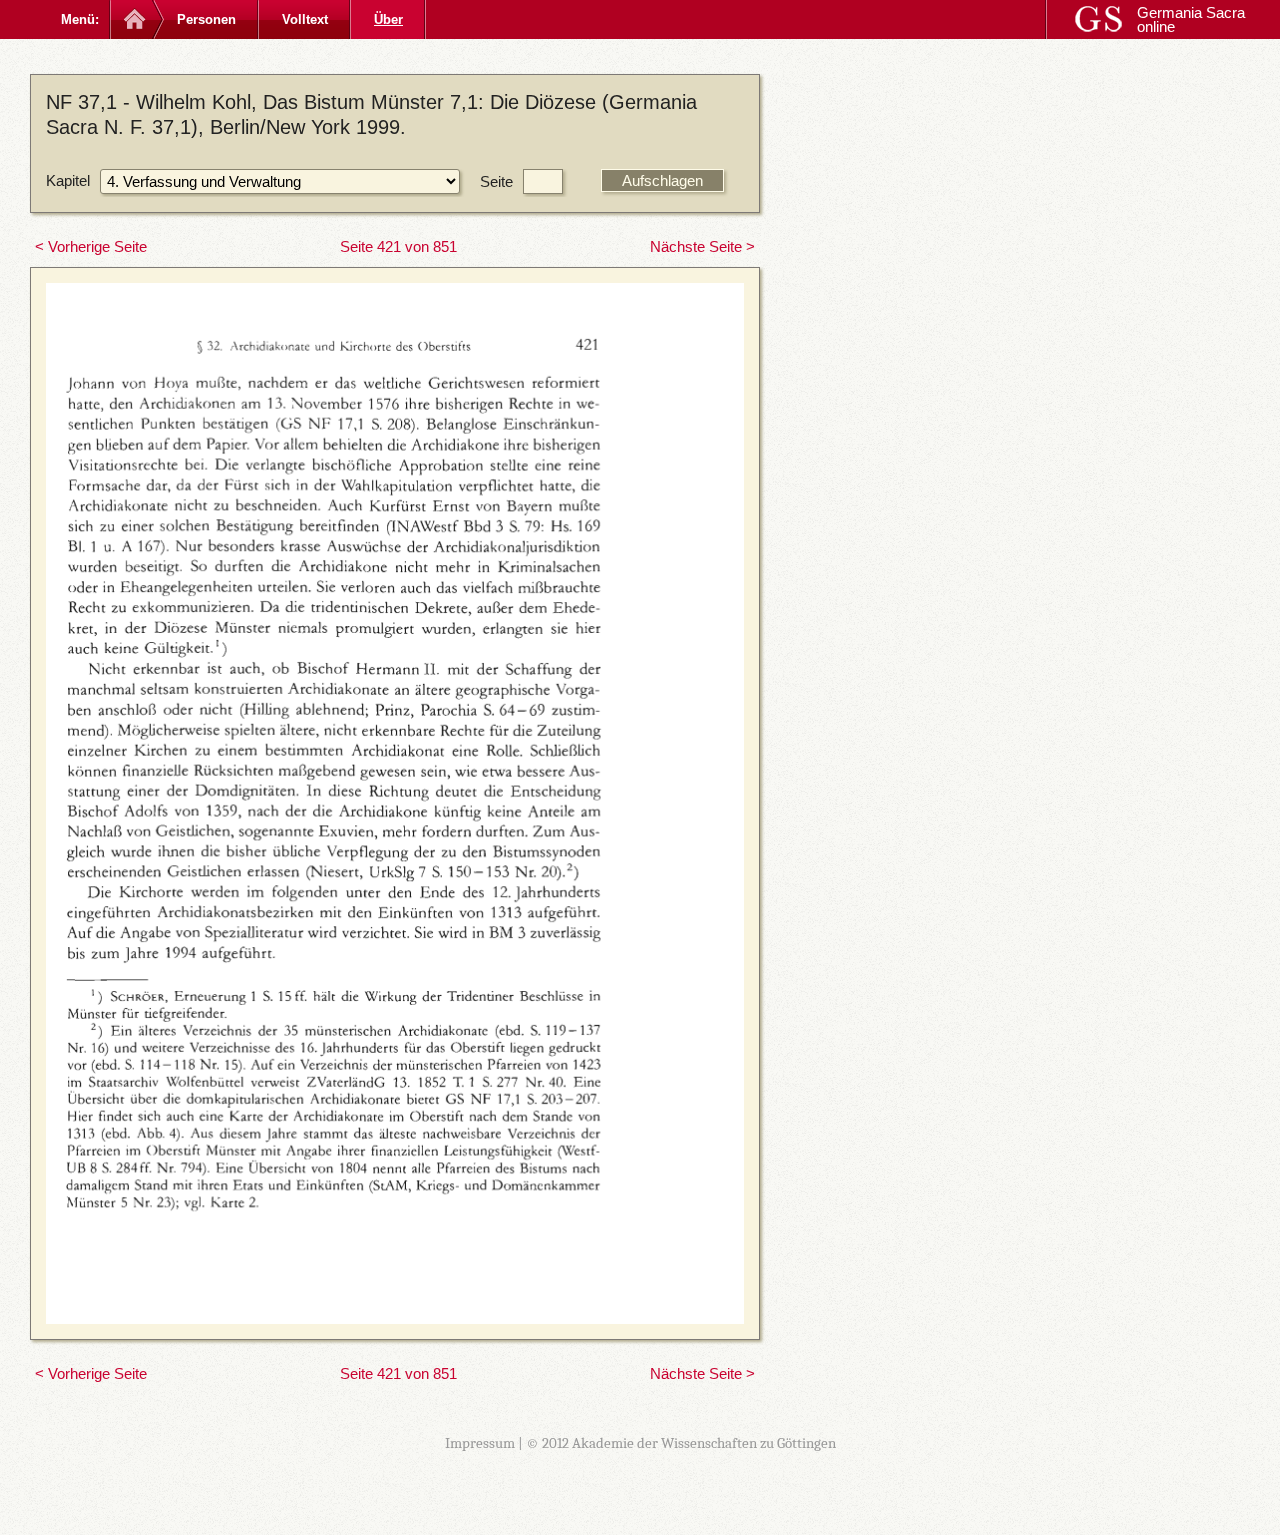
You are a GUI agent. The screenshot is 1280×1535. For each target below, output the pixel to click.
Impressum (480, 1443)
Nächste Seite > (702, 246)
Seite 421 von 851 (398, 246)
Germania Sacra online (1191, 19)
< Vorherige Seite (91, 246)
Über (388, 19)
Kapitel (68, 180)
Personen (206, 19)
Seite (496, 181)
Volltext (305, 19)
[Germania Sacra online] (132, 19)
